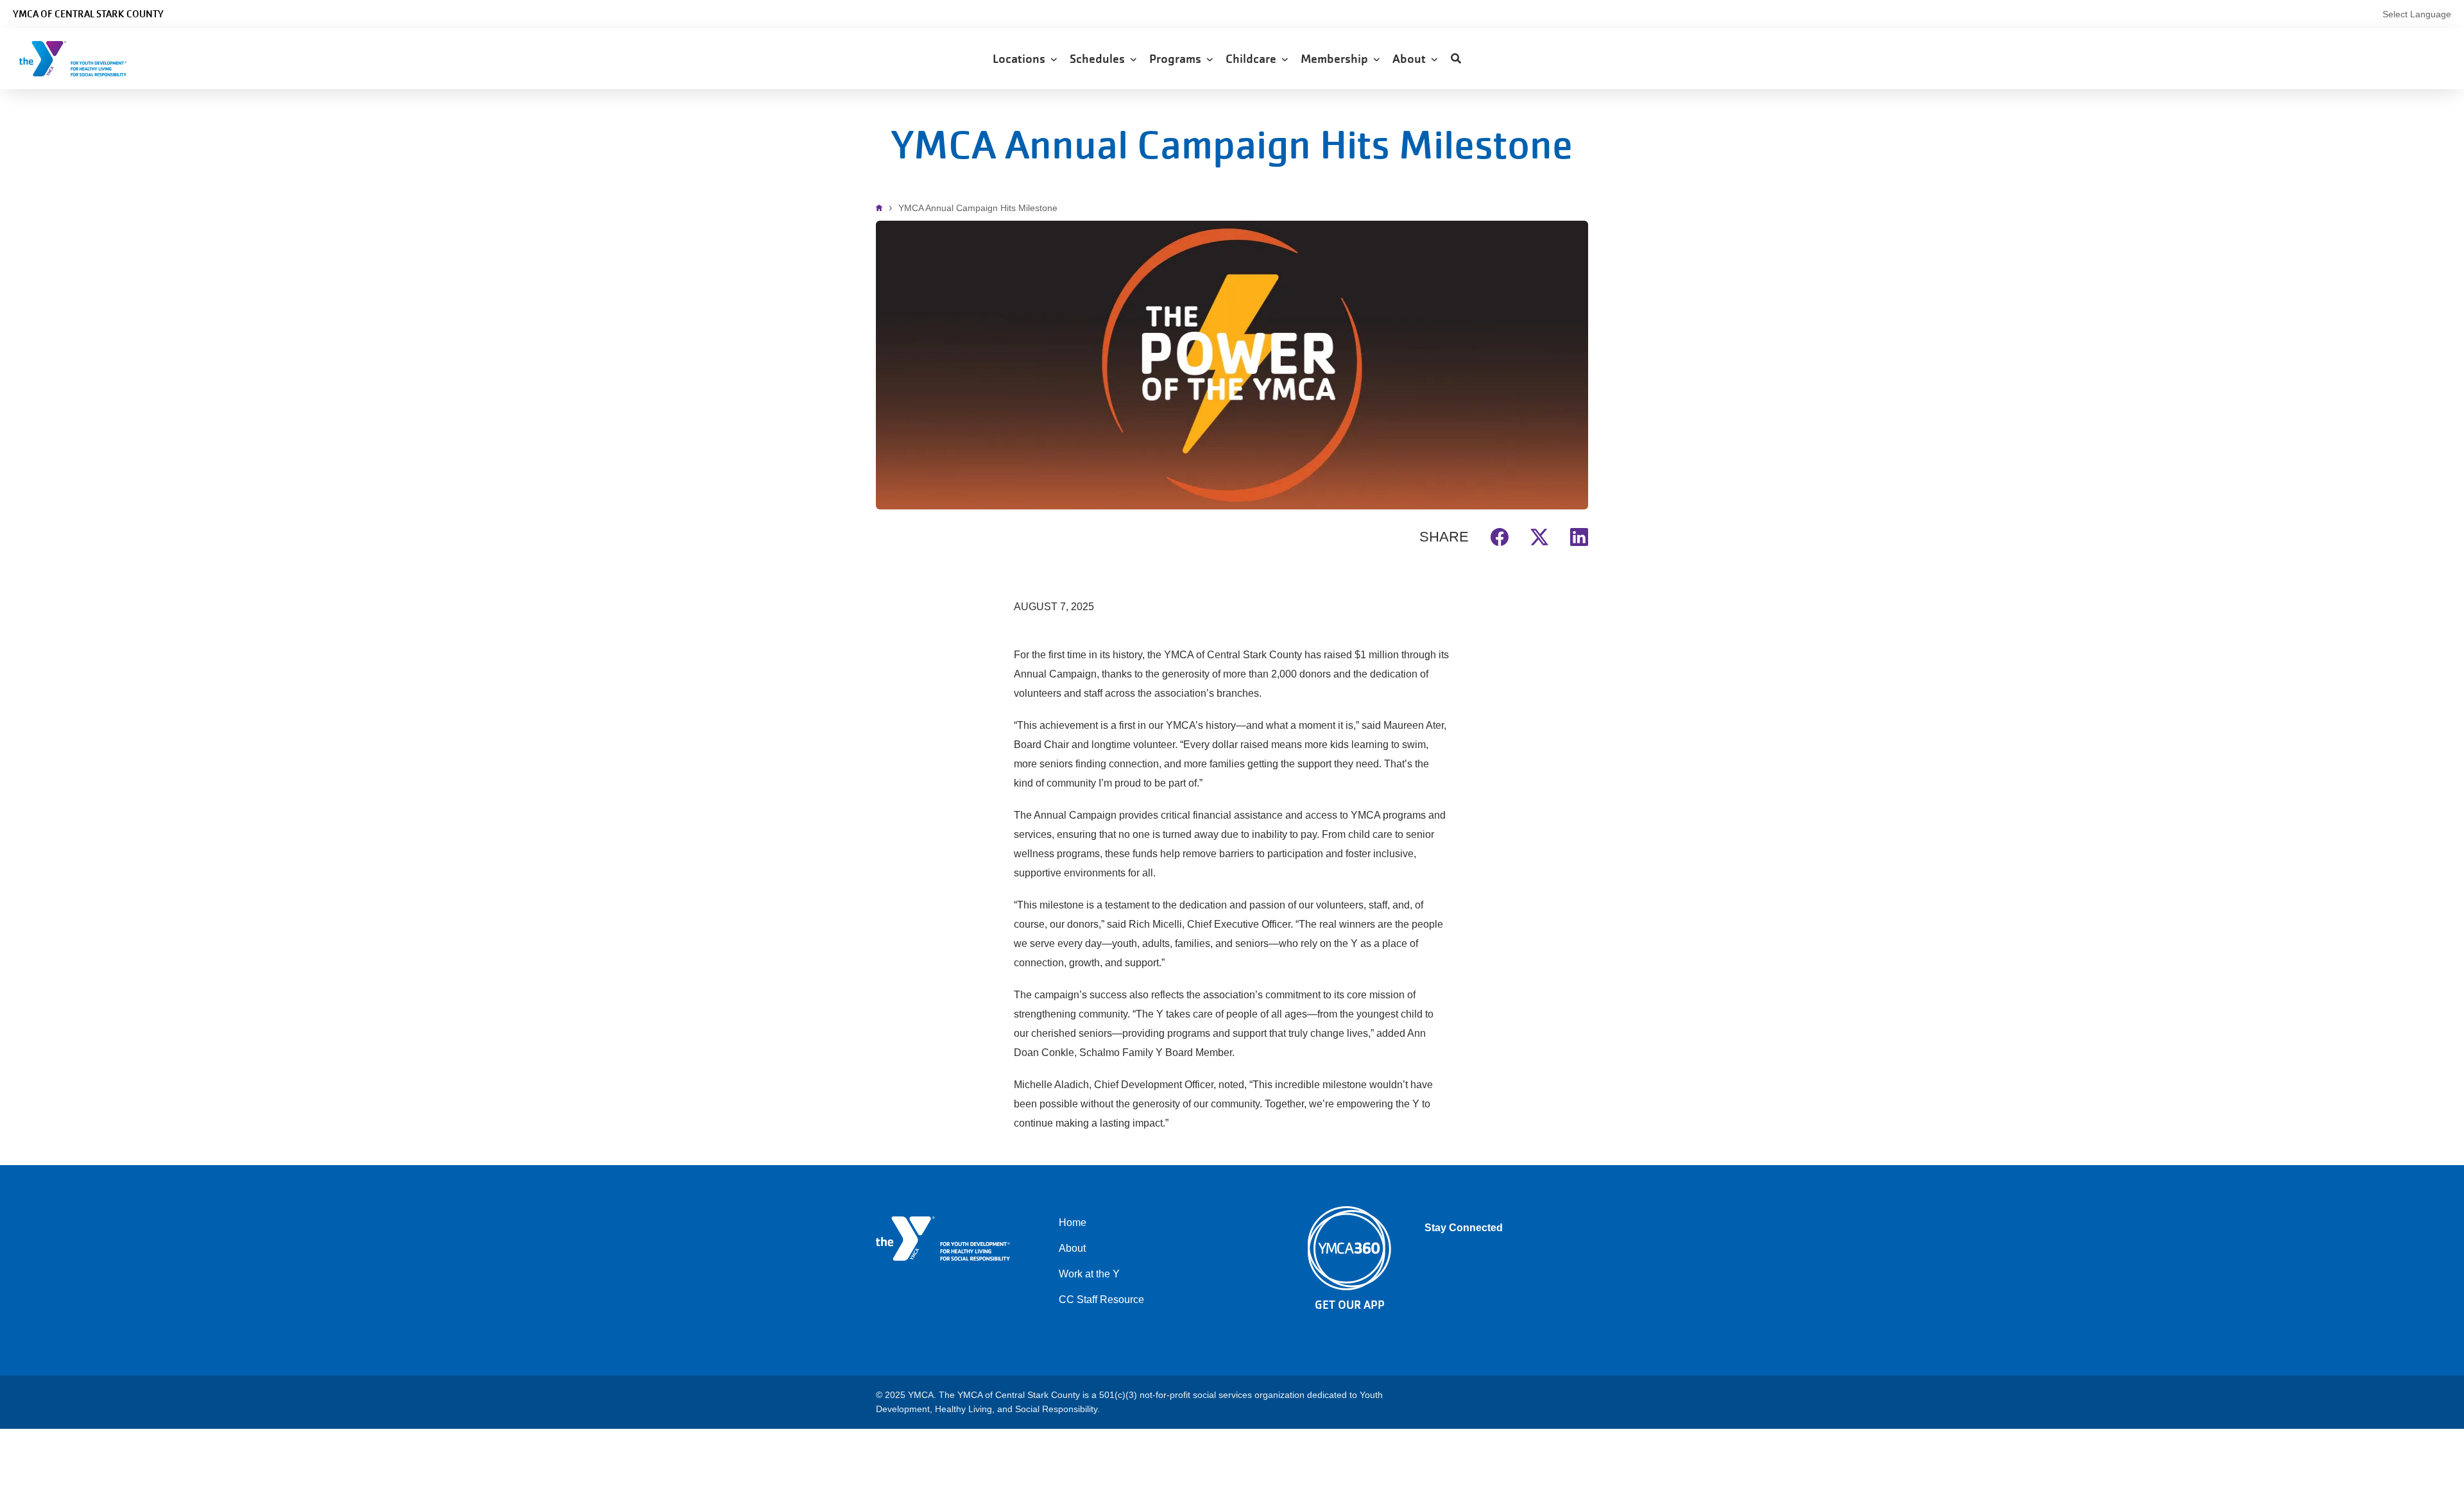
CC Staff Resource (1101, 1300)
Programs (1178, 59)
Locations (1022, 59)
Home (882, 208)
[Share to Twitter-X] (1539, 535)
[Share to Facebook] (1500, 535)
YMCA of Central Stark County (88, 14)
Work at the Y (1089, 1274)
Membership (1337, 59)
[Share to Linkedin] (1579, 535)
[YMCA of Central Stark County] (87, 59)
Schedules (1100, 59)
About (1412, 59)
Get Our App (1350, 1305)
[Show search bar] (1456, 59)
